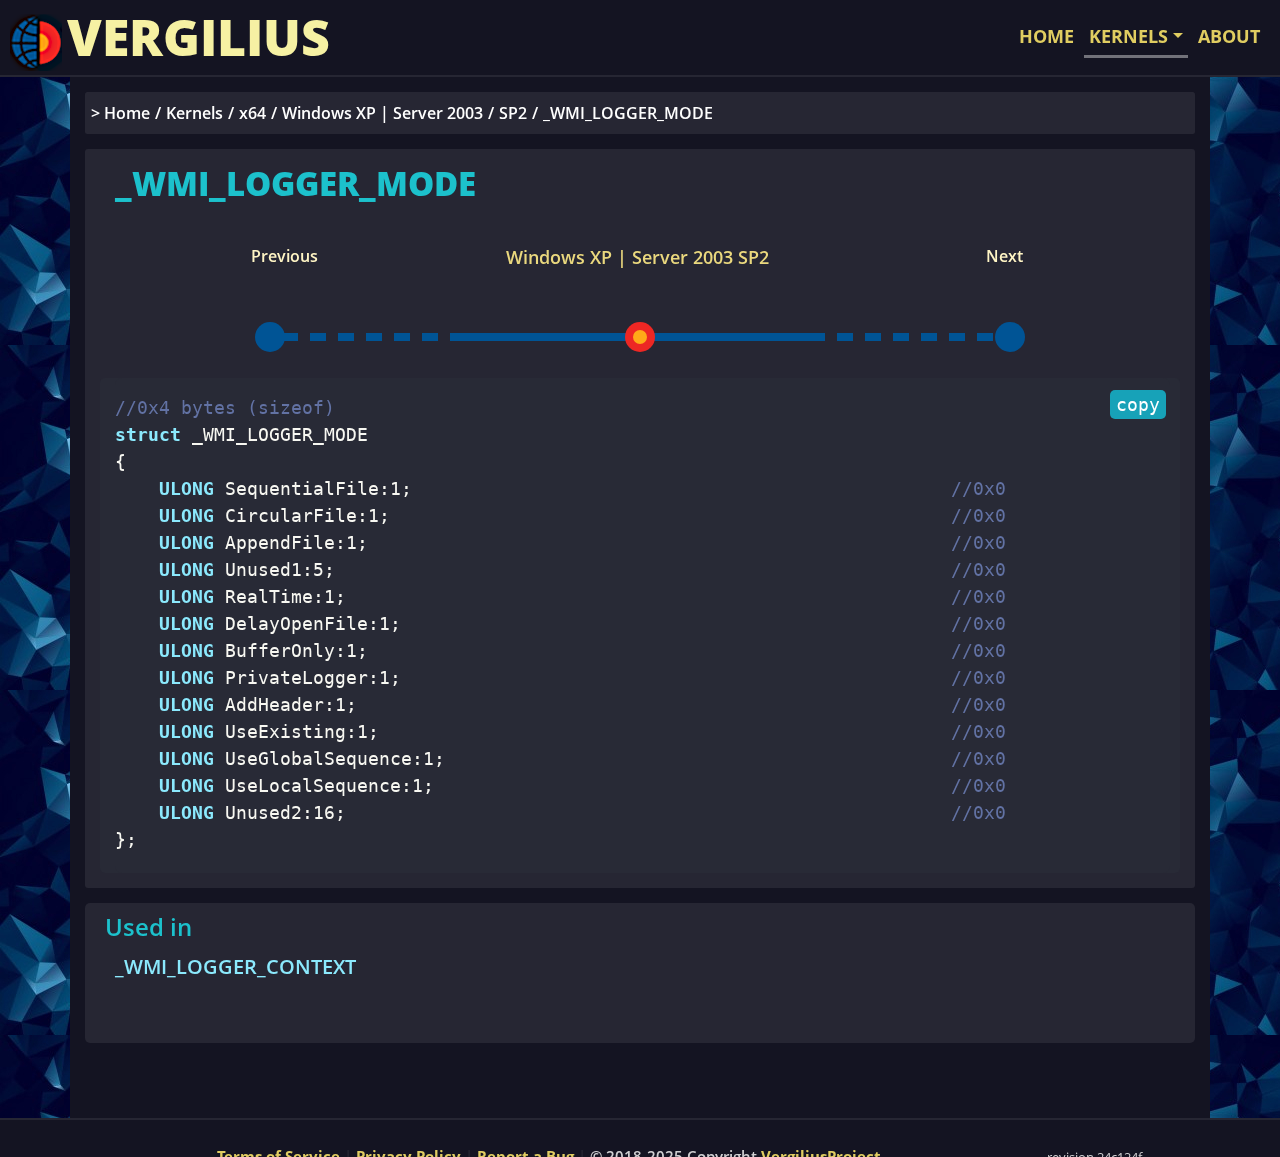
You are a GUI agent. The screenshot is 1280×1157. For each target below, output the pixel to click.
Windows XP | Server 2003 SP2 (637, 257)
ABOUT (1229, 36)
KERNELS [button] (1128, 36)
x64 (252, 113)
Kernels (194, 113)
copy (1138, 404)
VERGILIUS (198, 37)
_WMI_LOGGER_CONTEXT (235, 966)
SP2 (513, 113)
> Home (120, 113)
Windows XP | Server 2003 (382, 113)
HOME (1046, 36)
